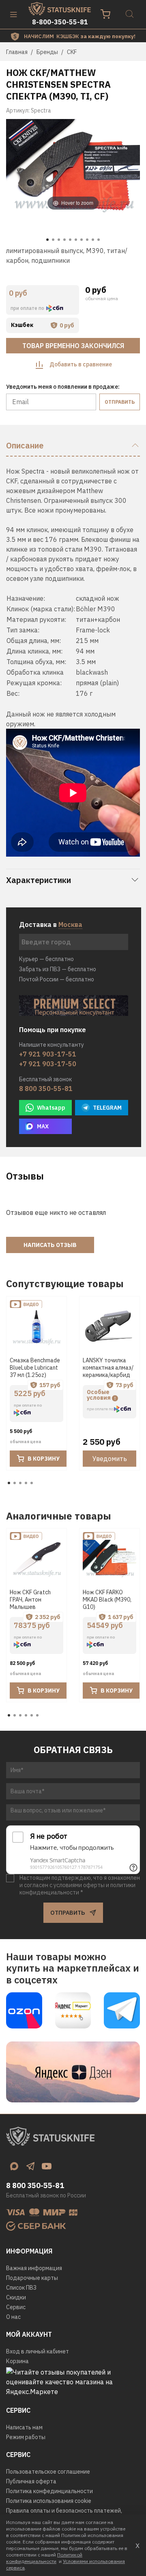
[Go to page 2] (15, 1483)
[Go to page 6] (37, 1715)
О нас (13, 2317)
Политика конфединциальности (49, 2491)
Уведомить (110, 1459)
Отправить (120, 402)
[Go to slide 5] (70, 240)
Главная (17, 52)
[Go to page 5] (32, 1483)
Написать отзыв (50, 1245)
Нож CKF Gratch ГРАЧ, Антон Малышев (30, 1600)
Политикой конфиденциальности (44, 2558)
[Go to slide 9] (93, 240)
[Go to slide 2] (53, 240)
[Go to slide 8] (87, 240)
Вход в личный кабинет (38, 2351)
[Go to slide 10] (99, 240)
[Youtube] (47, 2166)
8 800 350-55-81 (46, 1089)
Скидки (16, 2297)
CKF (72, 52)
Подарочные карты (32, 2278)
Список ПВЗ (21, 2288)
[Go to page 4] (26, 1483)
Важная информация (34, 2268)
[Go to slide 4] (64, 240)
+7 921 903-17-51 (48, 1054)
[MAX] (14, 2166)
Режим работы (26, 2437)
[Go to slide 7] (82, 240)
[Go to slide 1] (47, 240)
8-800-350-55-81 (60, 22)
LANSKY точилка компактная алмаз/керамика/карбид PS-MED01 (108, 1371)
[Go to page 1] (9, 1483)
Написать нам (24, 2427)
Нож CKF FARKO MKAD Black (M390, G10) (107, 1600)
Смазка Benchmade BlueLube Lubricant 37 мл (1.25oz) (35, 1368)
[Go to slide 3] (59, 240)
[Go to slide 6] (76, 240)
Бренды (47, 52)
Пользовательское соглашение (48, 2472)
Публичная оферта (31, 2481)
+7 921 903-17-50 (48, 1064)
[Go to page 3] (20, 1483)
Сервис (16, 2307)
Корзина (17, 2361)
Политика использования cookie (49, 2501)
